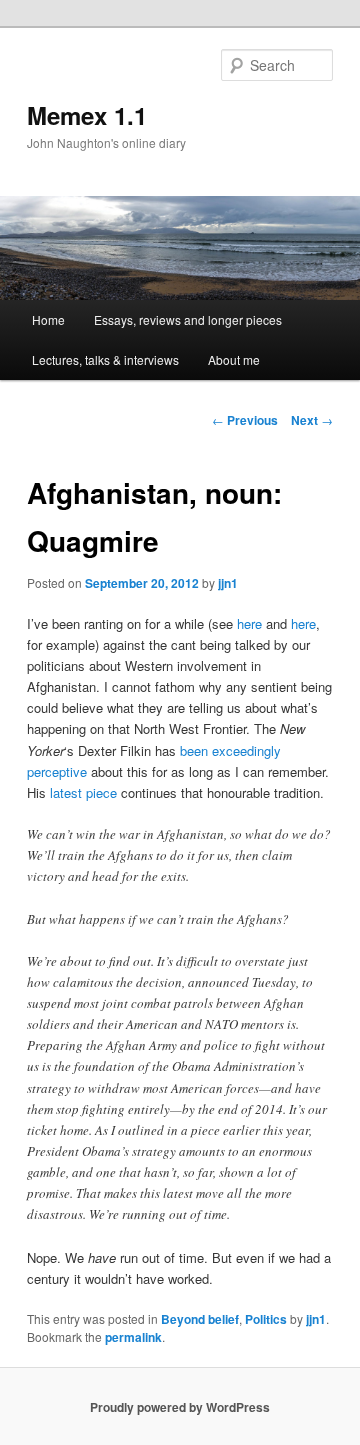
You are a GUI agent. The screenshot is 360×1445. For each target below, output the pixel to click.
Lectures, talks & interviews (105, 359)
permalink (133, 1337)
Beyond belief (200, 1319)
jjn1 (228, 583)
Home (48, 319)
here (249, 623)
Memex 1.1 (87, 115)
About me (234, 359)
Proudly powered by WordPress (180, 1407)
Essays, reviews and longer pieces (188, 319)
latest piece (83, 792)
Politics (266, 1319)
